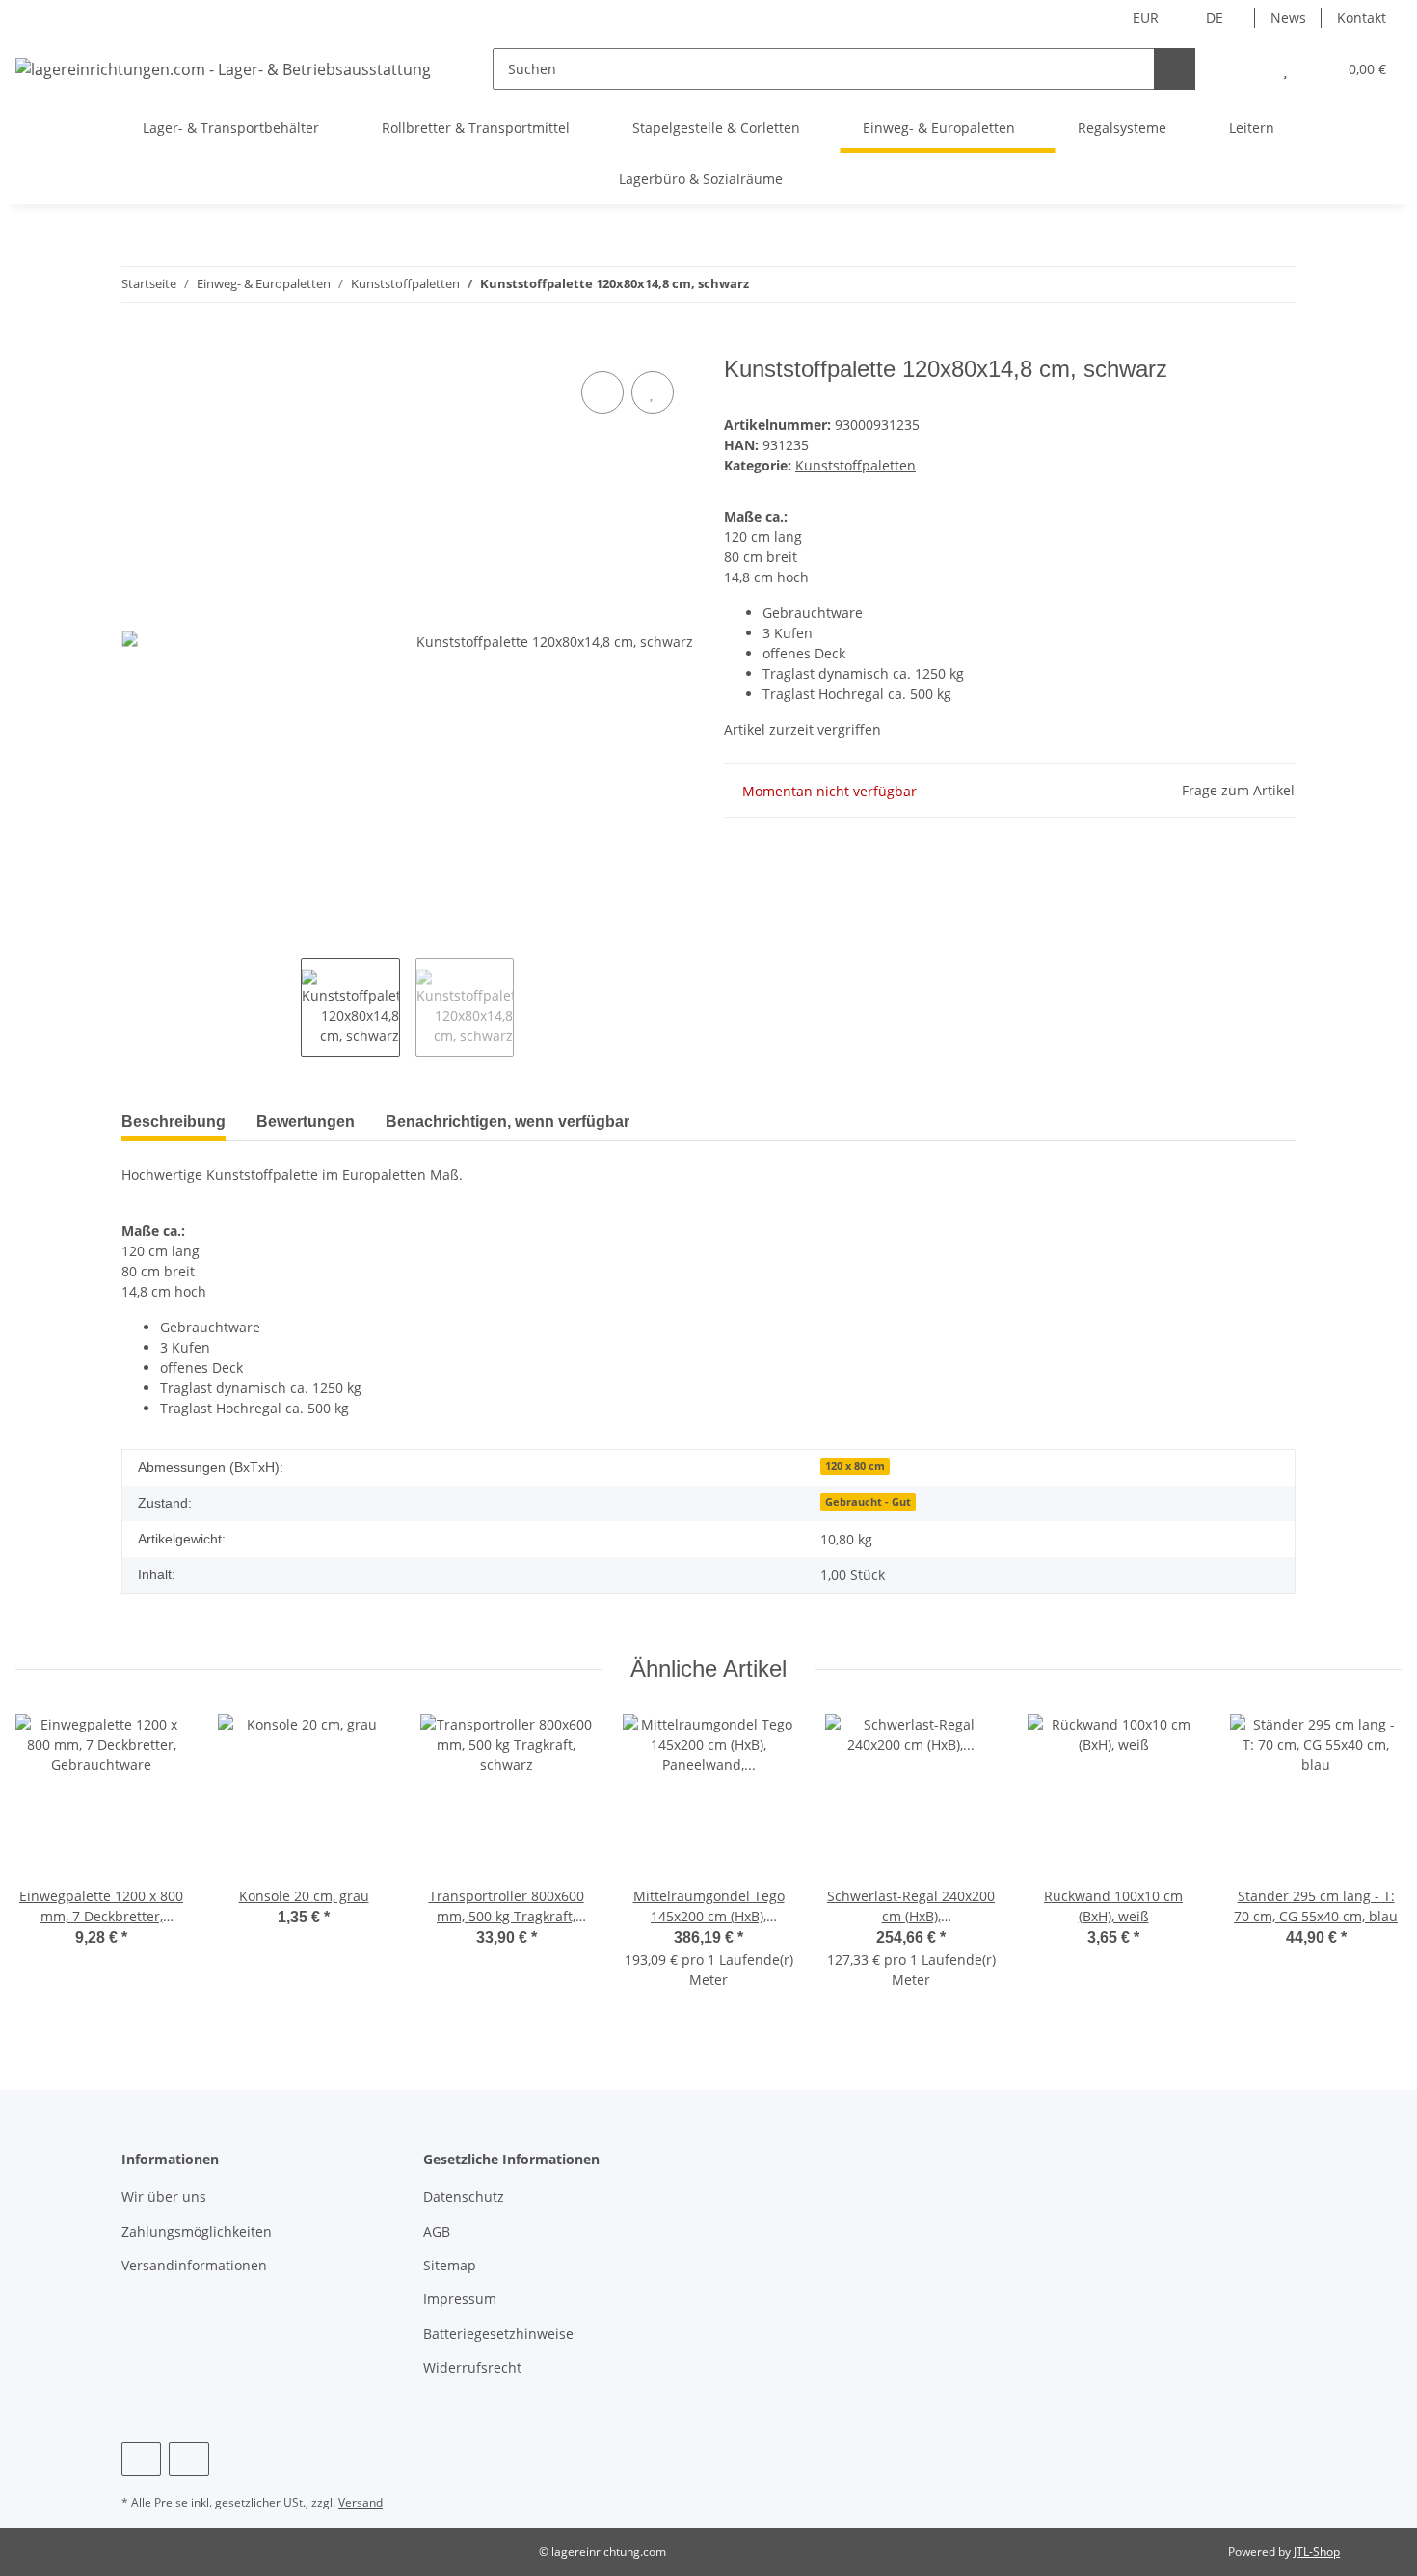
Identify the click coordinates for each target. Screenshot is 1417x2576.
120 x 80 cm (855, 1466)
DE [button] (1215, 18)
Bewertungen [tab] (306, 1122)
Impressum (460, 2299)
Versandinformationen (194, 2265)
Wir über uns (164, 2197)
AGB (437, 2231)
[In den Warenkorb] (137, 345)
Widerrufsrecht (472, 2367)
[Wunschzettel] (1285, 69)
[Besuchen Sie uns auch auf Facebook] (141, 2459)
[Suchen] (1175, 69)
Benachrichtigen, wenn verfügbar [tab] (508, 1122)
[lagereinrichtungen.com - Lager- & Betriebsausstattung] (223, 69)
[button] (1247, 69)
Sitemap (450, 2265)
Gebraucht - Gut (868, 1502)
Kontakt (1362, 18)
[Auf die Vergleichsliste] (602, 392)
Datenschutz (464, 2197)
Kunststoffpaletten (856, 465)
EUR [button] (1146, 18)
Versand (361, 2502)
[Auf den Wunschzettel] (653, 392)
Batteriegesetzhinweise (498, 2334)
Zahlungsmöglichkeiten (197, 2231)
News (1288, 18)
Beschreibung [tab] (174, 1122)
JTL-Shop (1317, 2551)
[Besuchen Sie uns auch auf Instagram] (188, 2459)
